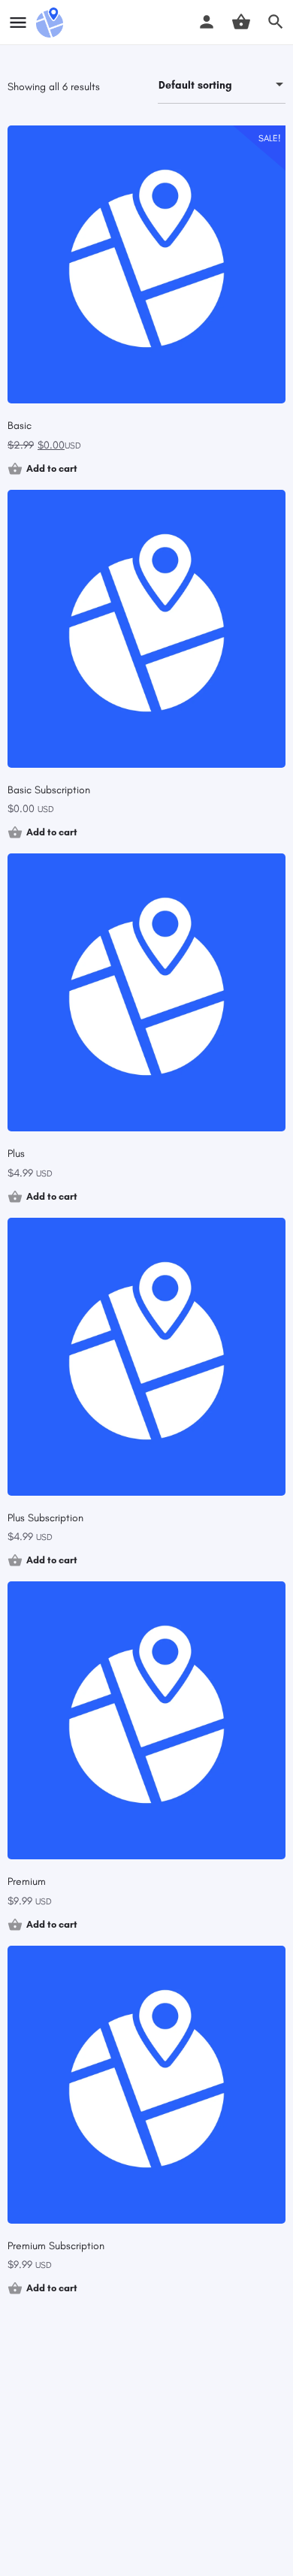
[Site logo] (51, 23)
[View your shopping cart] (241, 22)
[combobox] (222, 86)
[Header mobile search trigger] (276, 22)
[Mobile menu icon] (18, 23)
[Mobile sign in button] (207, 22)
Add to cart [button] (52, 468)
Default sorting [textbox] (195, 85)
